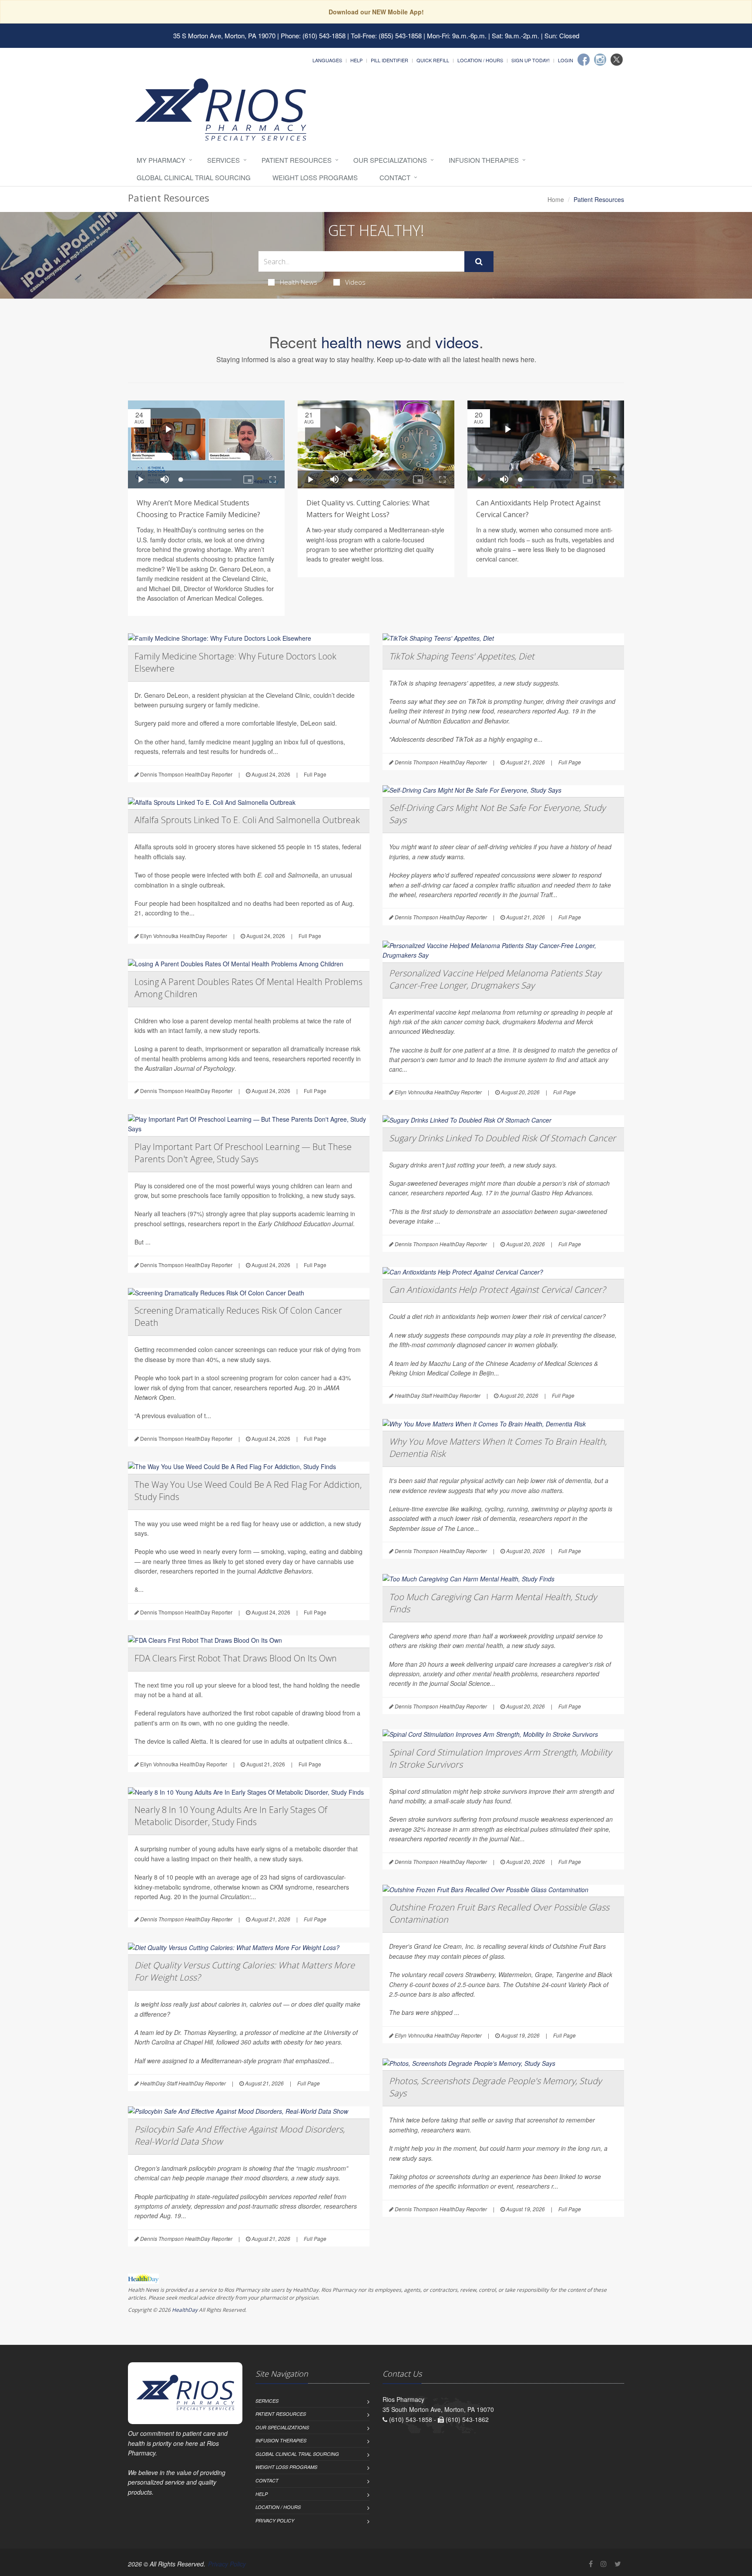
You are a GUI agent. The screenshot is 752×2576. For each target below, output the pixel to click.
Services (223, 160)
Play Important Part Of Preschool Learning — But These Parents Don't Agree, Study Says (243, 1153)
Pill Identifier (389, 60)
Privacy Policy (275, 2521)
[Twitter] (617, 60)
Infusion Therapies (484, 160)
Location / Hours (480, 60)
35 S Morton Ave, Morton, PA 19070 (224, 35)
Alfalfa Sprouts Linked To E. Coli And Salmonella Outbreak (247, 820)
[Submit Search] (479, 262)
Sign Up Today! (530, 60)
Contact (395, 177)
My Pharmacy (161, 160)
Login (566, 60)
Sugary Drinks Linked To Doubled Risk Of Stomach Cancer (502, 1138)
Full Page (315, 774)
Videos (355, 282)
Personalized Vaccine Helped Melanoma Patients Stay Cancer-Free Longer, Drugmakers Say (495, 979)
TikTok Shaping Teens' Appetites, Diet (462, 656)
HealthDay (185, 2310)
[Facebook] (584, 60)
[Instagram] (600, 60)
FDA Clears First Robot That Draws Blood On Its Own (236, 1658)
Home (556, 199)
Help (356, 60)
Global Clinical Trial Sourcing (194, 177)
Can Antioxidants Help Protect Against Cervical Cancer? (497, 1290)
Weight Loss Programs (315, 177)
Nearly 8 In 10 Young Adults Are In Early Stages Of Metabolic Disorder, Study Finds (231, 1816)
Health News (299, 282)
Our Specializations (390, 160)
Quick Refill (433, 60)
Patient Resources (297, 160)
